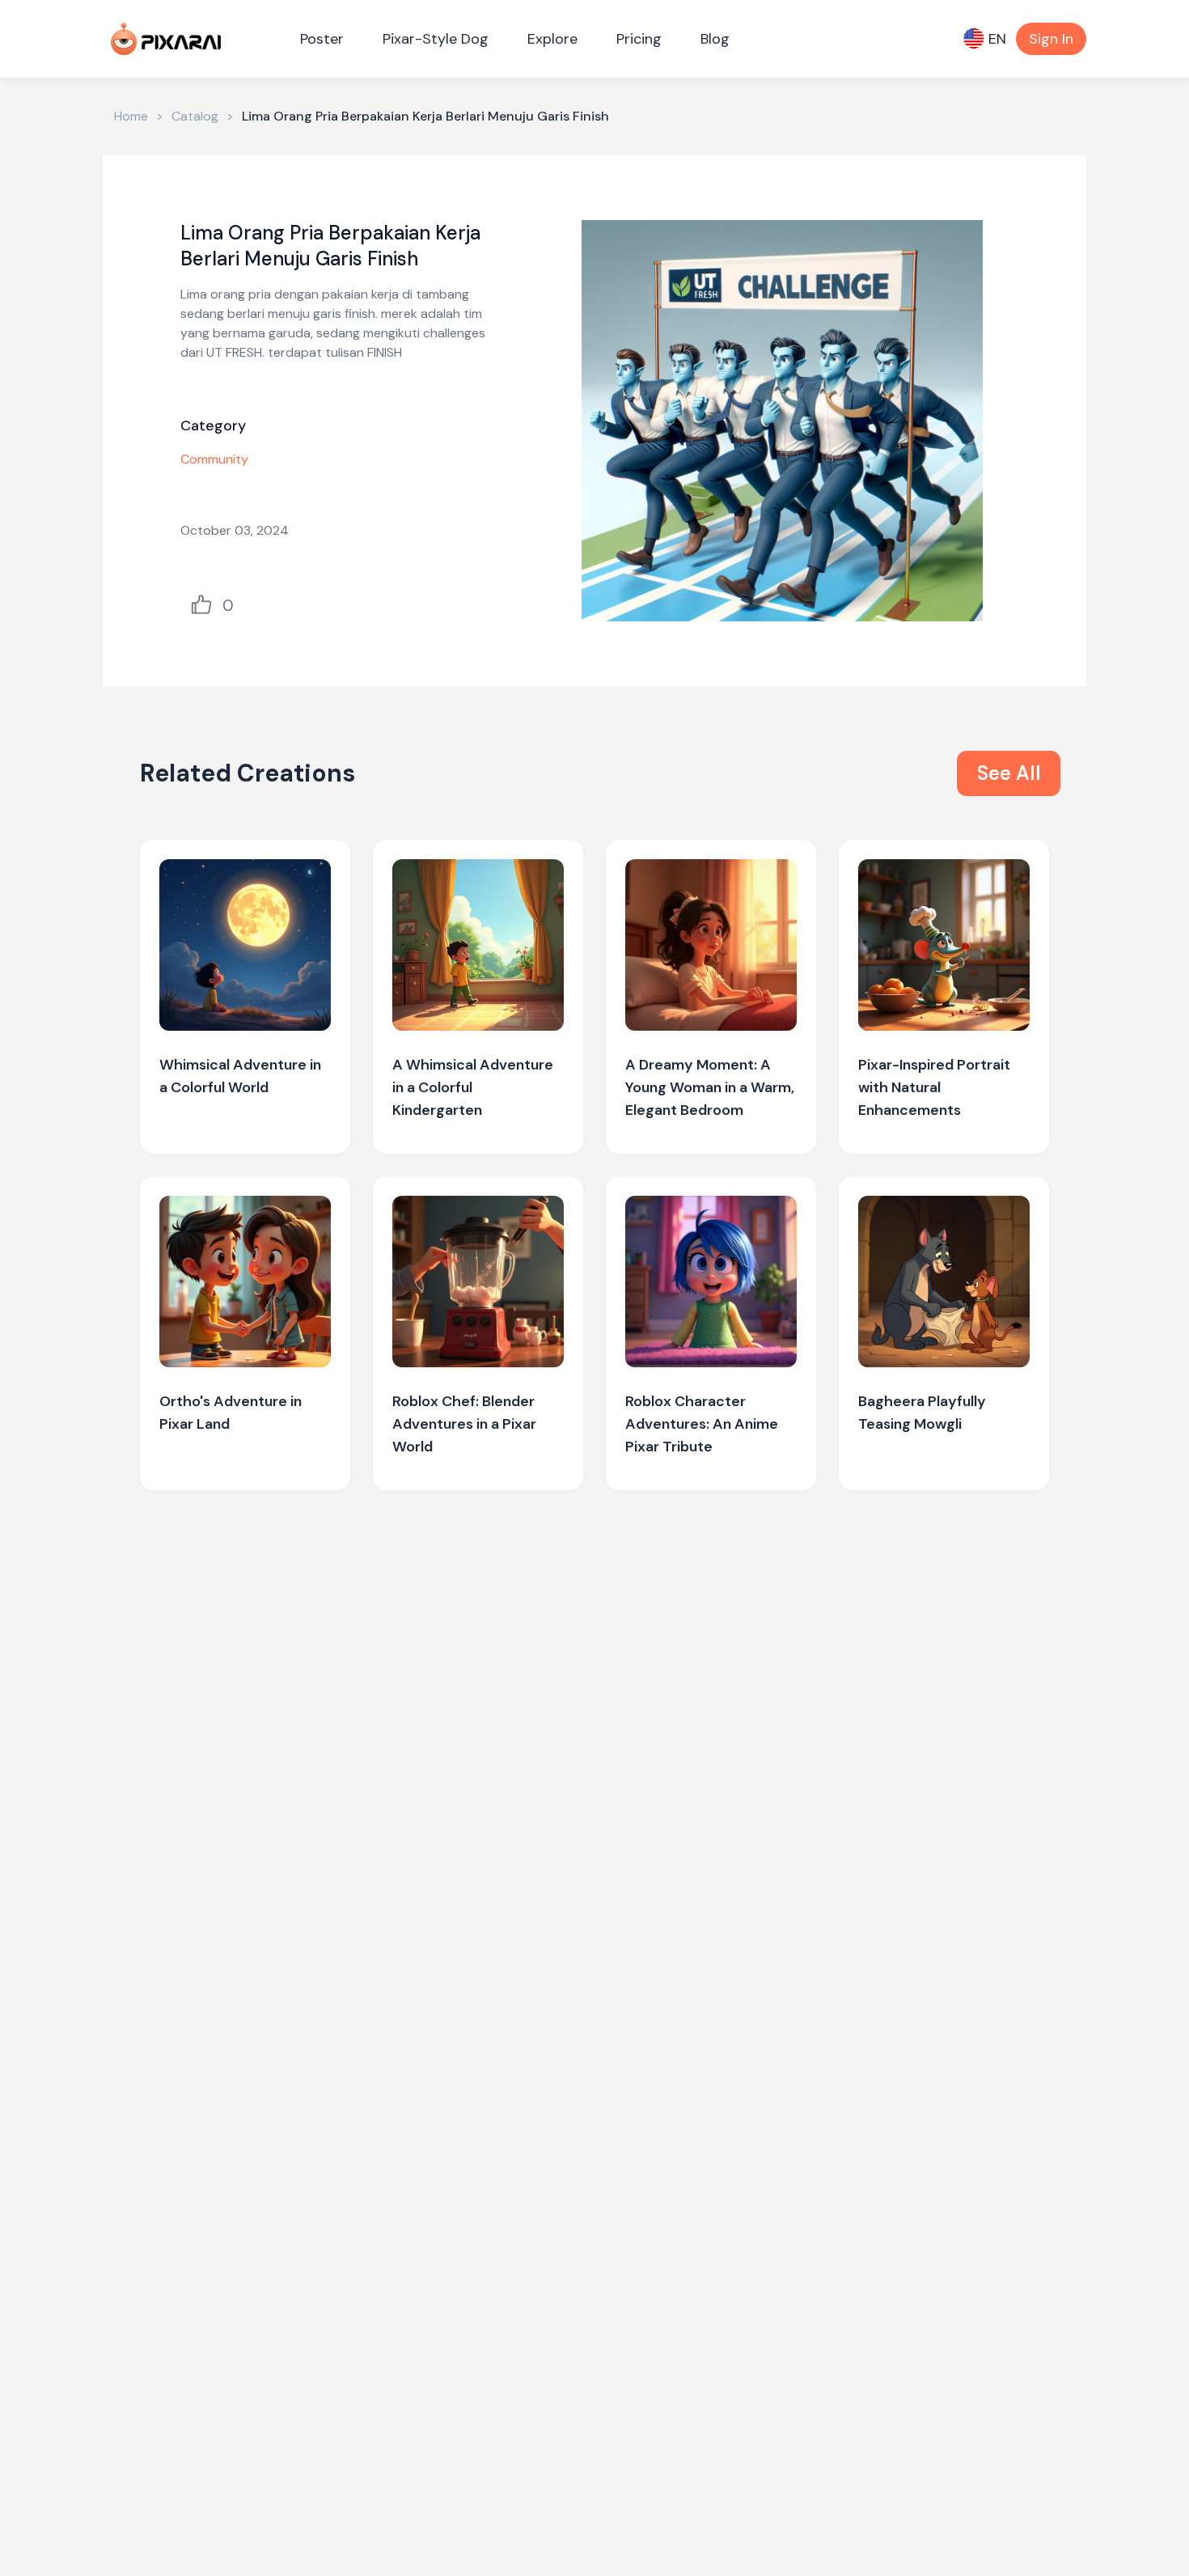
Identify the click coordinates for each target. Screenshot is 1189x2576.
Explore (552, 39)
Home (131, 116)
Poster (322, 39)
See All (1009, 773)
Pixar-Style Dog (436, 39)
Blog (715, 39)
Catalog (195, 116)
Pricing (639, 39)
